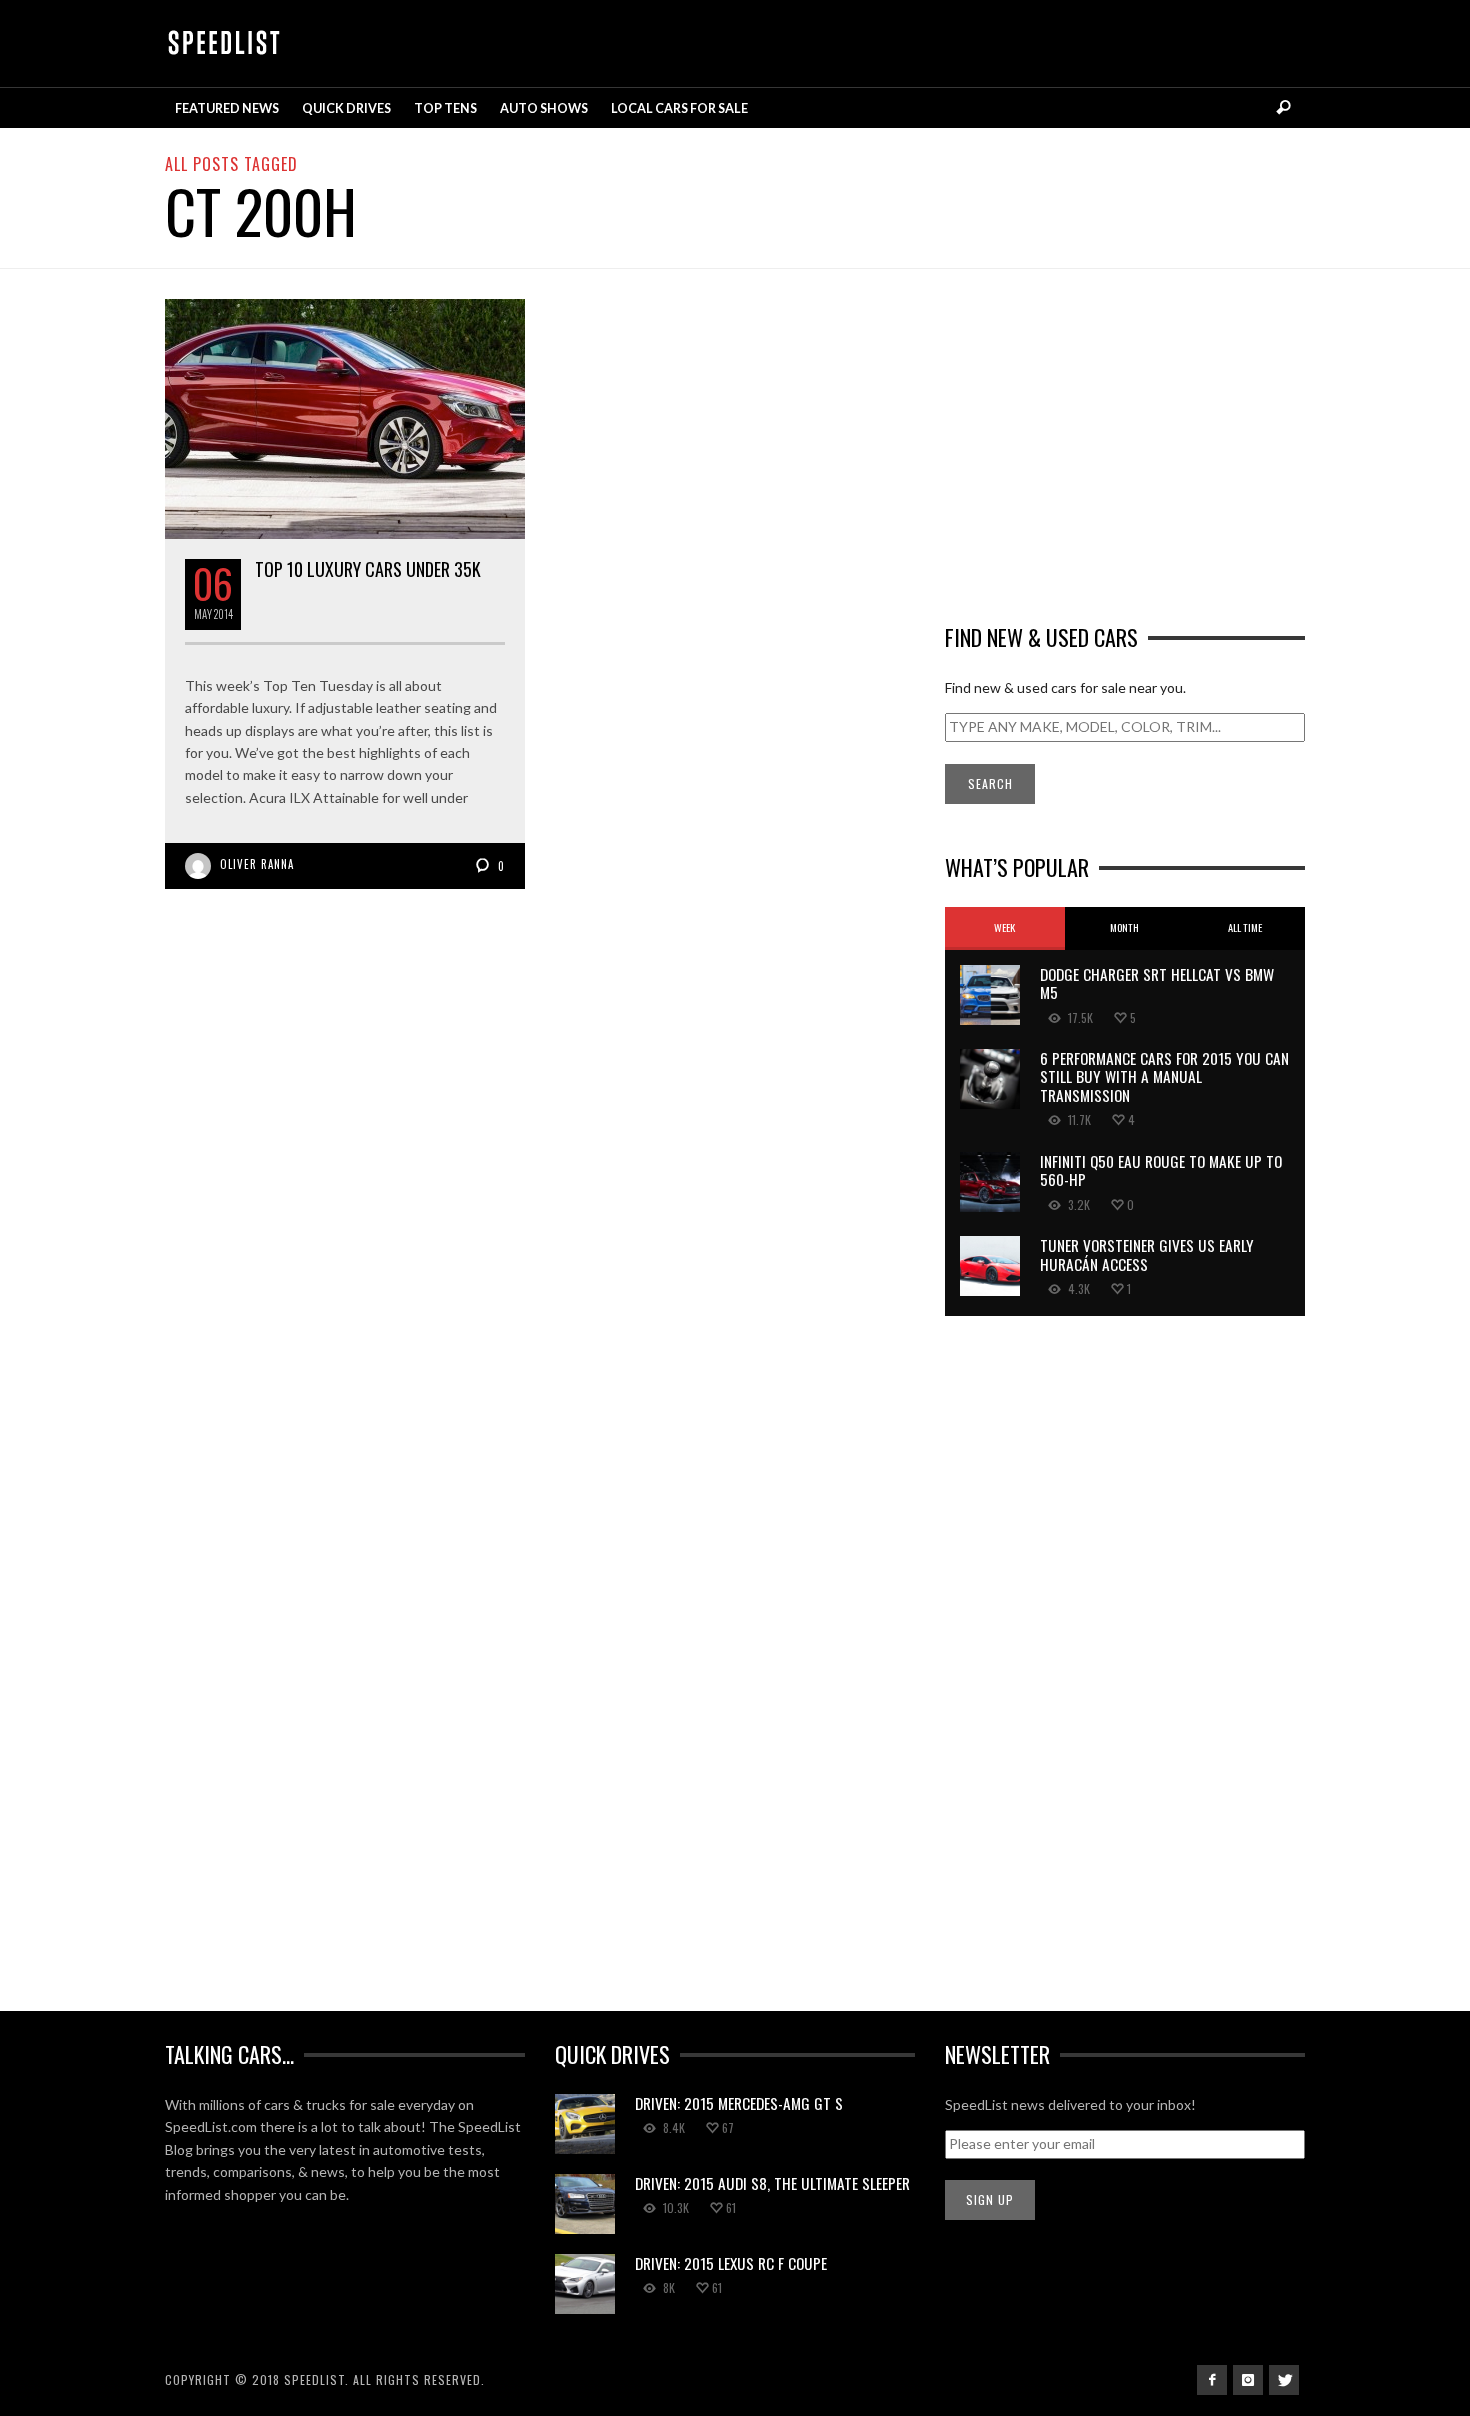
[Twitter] (1284, 2380)
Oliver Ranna (257, 864)
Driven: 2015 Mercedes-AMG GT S (739, 2103)
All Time (1245, 927)
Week (1004, 927)
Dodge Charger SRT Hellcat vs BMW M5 (1157, 983)
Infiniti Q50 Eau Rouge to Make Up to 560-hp (1161, 1170)
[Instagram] (1248, 2380)
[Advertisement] (1125, 439)
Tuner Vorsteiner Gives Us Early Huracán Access (1147, 1254)
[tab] (1005, 928)
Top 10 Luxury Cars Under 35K (368, 569)
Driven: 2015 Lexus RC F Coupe (731, 2263)
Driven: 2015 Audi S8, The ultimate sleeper (772, 2183)
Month (1124, 927)
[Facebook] (1212, 2380)
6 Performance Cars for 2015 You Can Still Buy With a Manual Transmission (1164, 1076)
